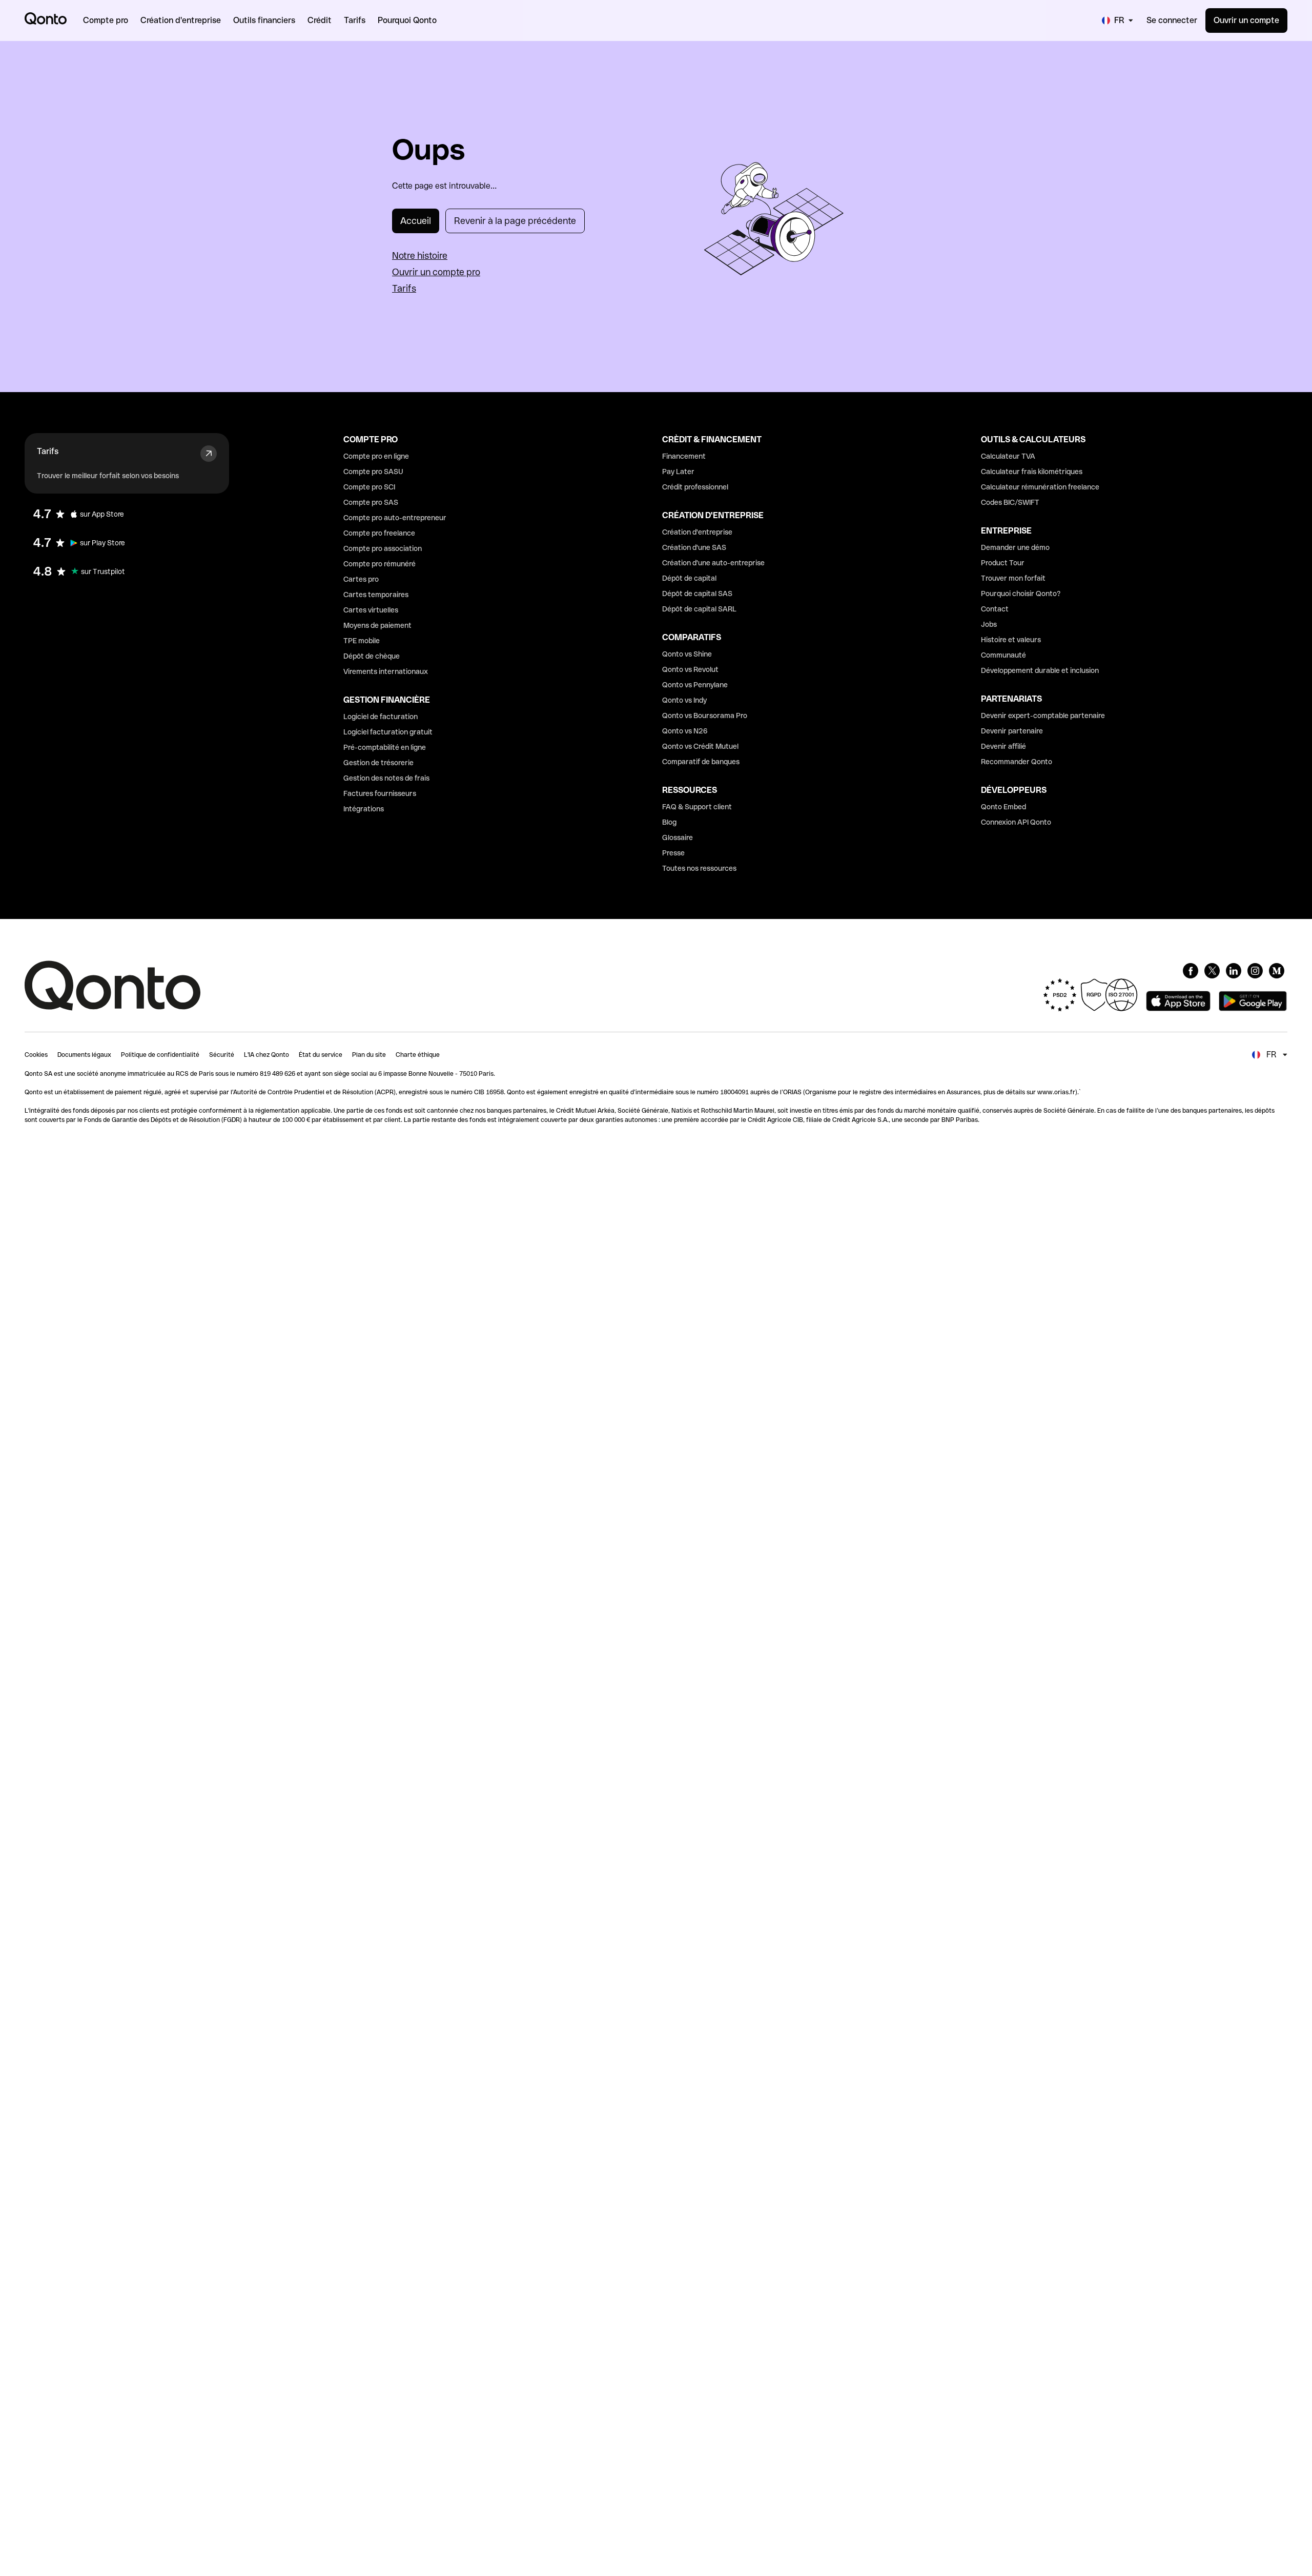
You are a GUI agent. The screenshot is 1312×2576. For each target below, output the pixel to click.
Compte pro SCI (369, 487)
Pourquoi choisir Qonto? (1021, 594)
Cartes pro (361, 579)
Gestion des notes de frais (386, 778)
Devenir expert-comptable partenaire (1043, 715)
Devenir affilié (1003, 746)
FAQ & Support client (697, 807)
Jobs (989, 624)
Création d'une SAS (694, 547)
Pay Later (678, 472)
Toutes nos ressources (699, 868)
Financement (684, 456)
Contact (995, 609)
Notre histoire (420, 255)
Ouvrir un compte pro (436, 272)
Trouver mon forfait (1013, 578)
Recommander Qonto (1017, 762)
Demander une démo (1015, 547)
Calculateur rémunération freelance (1040, 487)
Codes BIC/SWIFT (1010, 502)
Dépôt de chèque (372, 656)
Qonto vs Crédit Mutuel (700, 746)
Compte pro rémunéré (380, 564)
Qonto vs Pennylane (695, 685)
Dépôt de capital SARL (699, 609)
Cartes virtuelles (371, 610)
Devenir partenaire (1012, 731)
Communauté (1003, 655)
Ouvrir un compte (1246, 20)
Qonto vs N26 (685, 731)
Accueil (416, 221)
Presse (673, 853)
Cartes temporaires (376, 595)
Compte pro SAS (371, 502)
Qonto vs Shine (687, 654)
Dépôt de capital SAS (697, 594)
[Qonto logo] (46, 18)
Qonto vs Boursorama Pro (705, 715)
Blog (669, 822)
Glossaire (678, 837)
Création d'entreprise (697, 532)
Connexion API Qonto (1016, 822)
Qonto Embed (1003, 807)
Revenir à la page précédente (515, 221)
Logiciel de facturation (381, 717)
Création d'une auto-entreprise (713, 563)
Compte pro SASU (373, 472)
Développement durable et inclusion (1040, 670)
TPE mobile (362, 641)
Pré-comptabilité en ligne (385, 747)
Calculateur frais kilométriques (1032, 472)
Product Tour (1003, 563)
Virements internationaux (386, 671)
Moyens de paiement (377, 625)
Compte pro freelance (379, 533)
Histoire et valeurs (1011, 640)
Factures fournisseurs (380, 793)
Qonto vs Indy (684, 700)
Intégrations (364, 809)
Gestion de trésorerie (378, 763)
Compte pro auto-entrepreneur (395, 518)
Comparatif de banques (701, 762)
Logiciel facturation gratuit (388, 732)
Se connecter (1172, 20)
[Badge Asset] (1191, 971)
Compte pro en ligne (376, 456)
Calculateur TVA (1008, 456)
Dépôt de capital (689, 578)
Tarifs (404, 288)
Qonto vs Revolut (690, 669)
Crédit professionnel (695, 487)
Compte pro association (383, 548)
